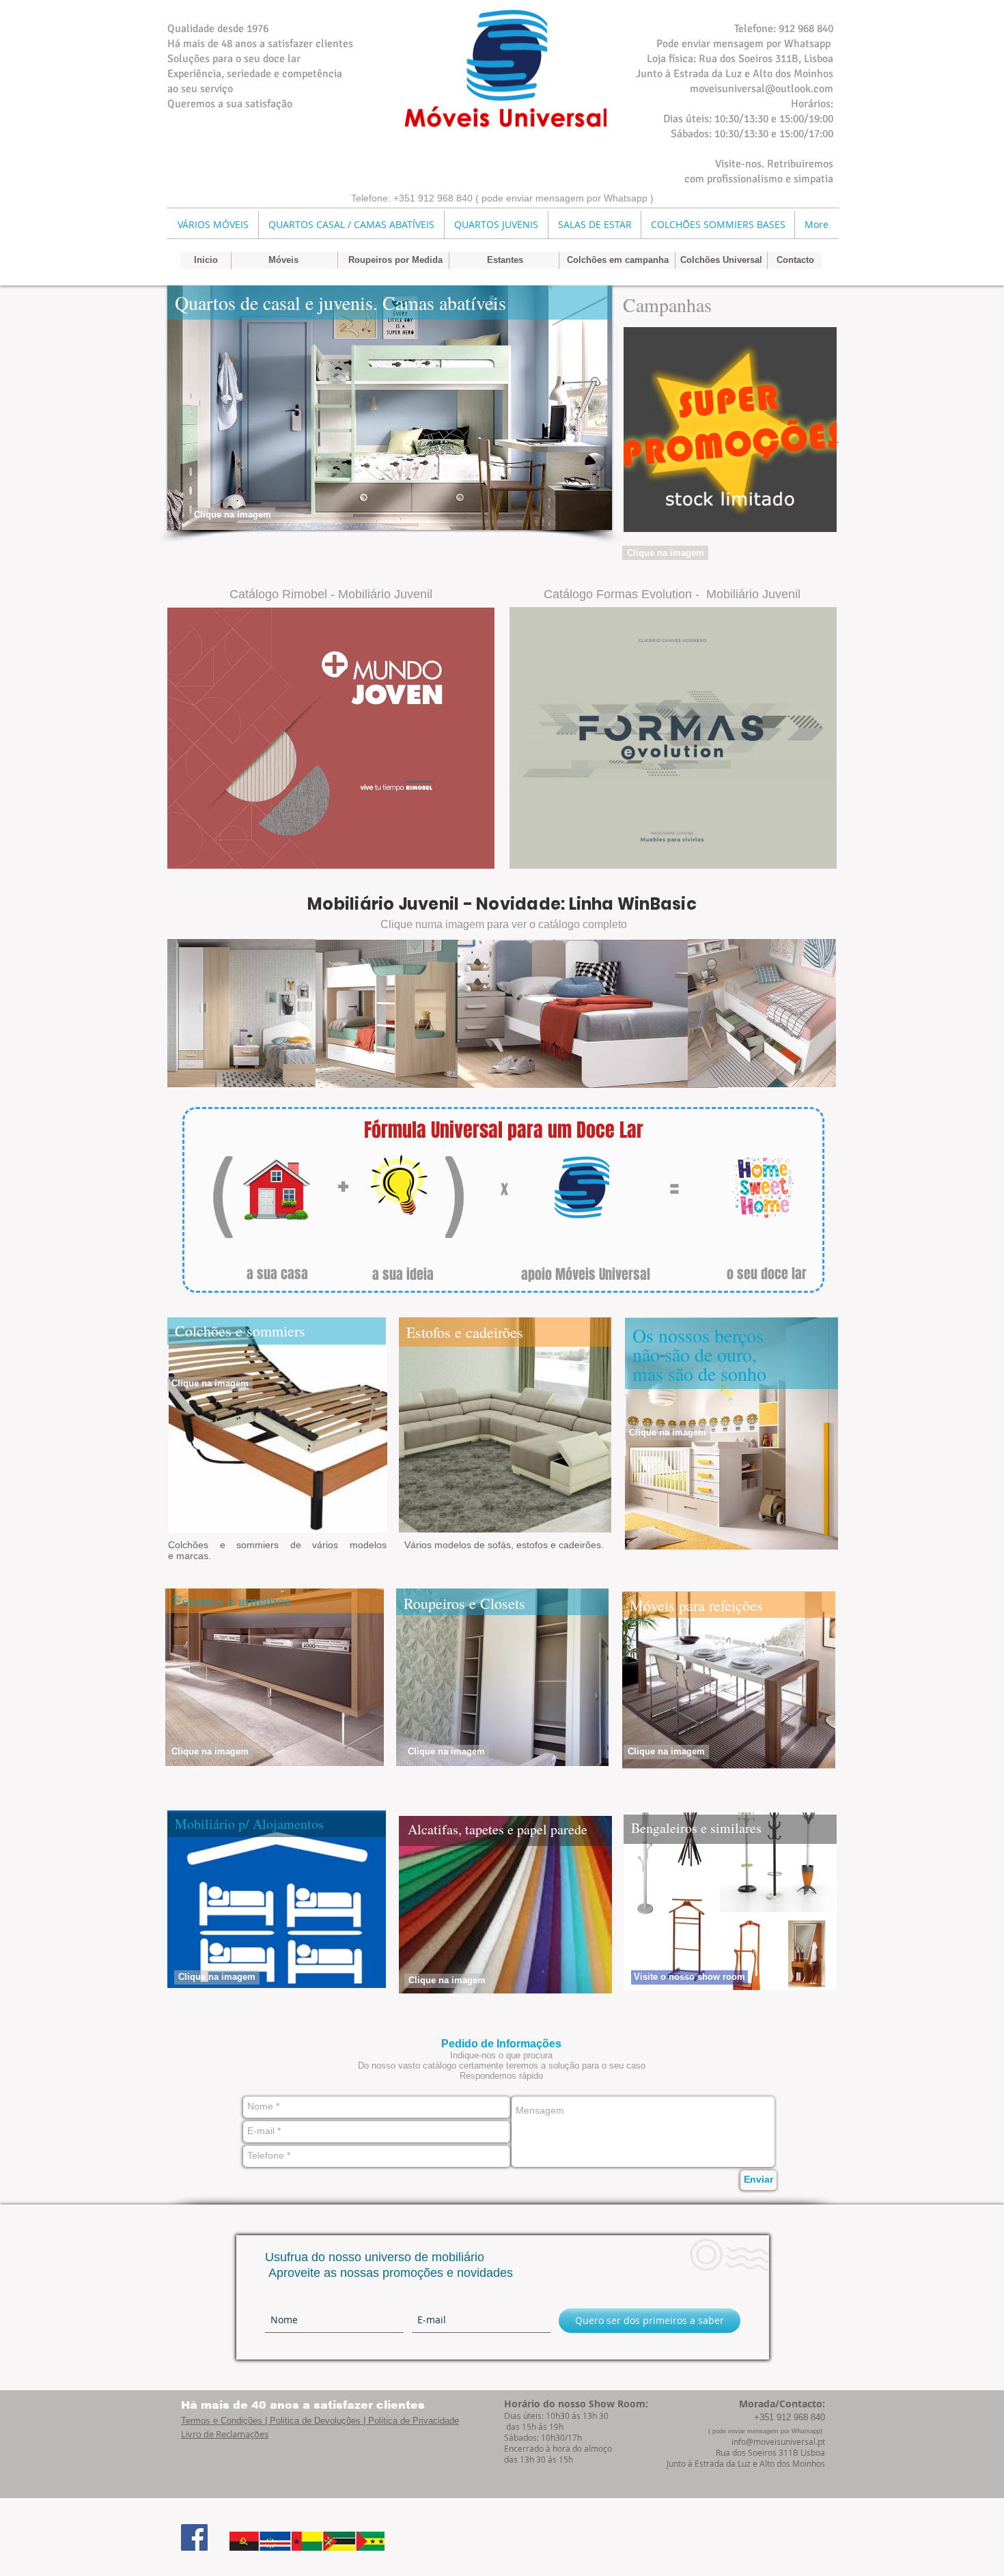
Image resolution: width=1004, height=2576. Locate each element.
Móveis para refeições (696, 1605)
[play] (579, 518)
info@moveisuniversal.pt (778, 2441)
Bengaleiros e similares (696, 1828)
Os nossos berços (698, 1335)
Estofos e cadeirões (465, 1332)
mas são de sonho (699, 1373)
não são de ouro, (695, 1354)
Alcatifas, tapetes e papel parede (498, 1829)
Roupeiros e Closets (464, 1603)
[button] (390, 408)
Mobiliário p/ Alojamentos (249, 1824)
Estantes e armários (232, 1600)
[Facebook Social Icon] (194, 2537)
